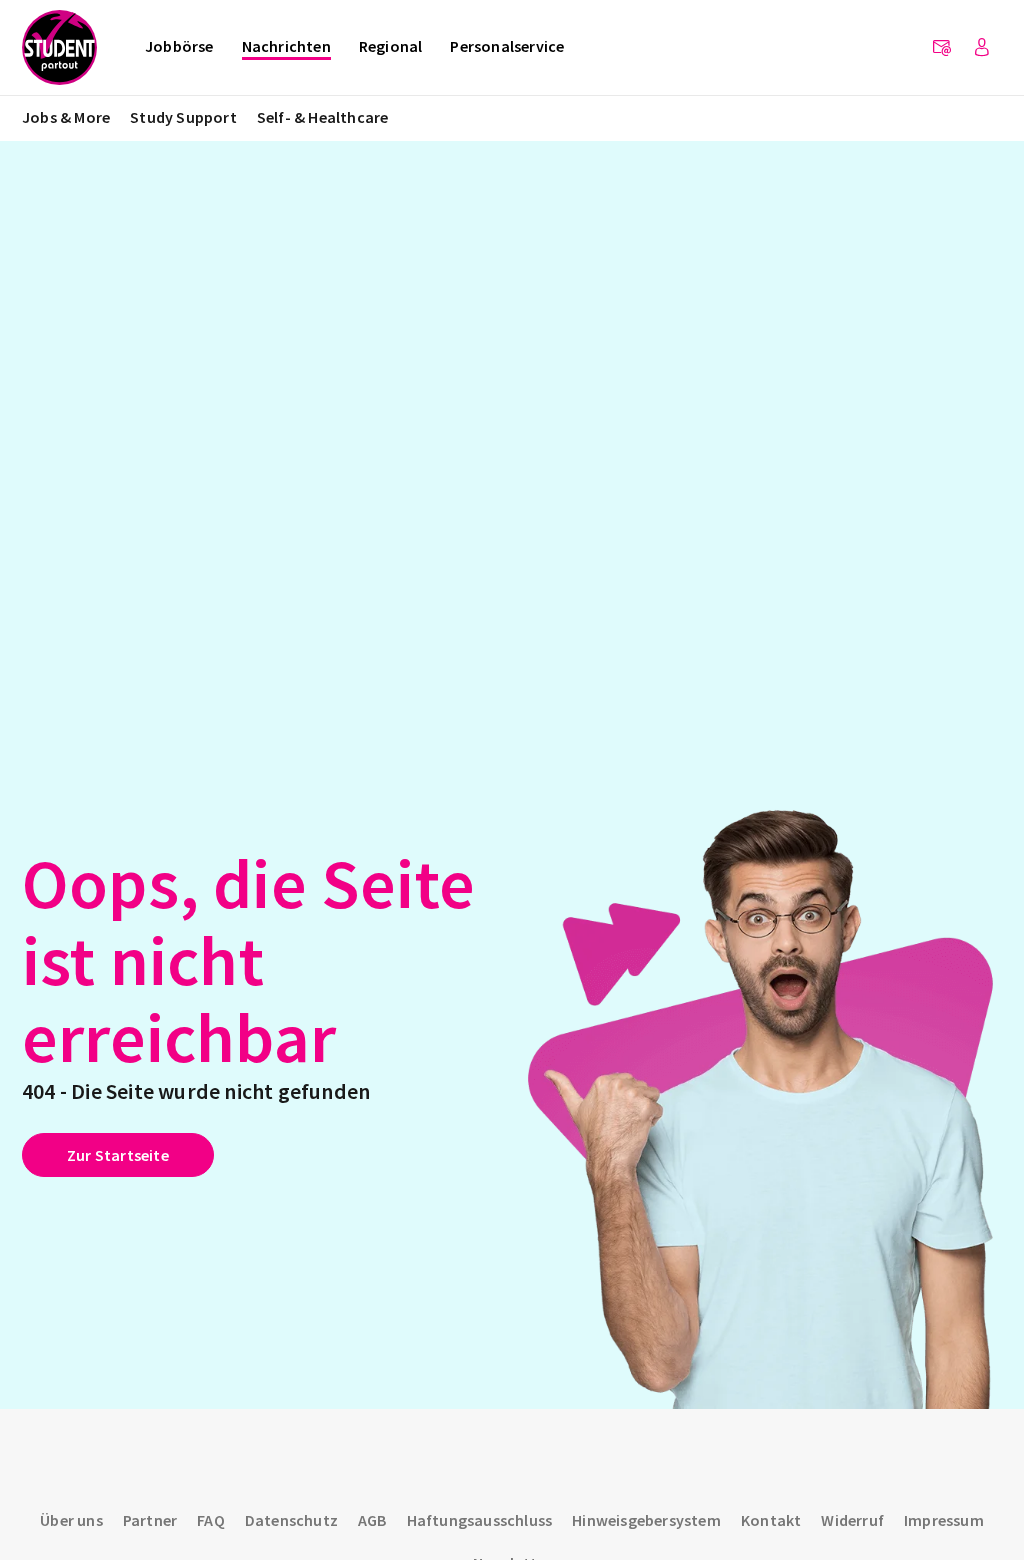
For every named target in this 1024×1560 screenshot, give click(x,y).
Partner (150, 1520)
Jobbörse (179, 46)
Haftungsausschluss (480, 1520)
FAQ (211, 1520)
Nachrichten (286, 46)
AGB (372, 1520)
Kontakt (771, 1520)
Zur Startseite (118, 1155)
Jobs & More (66, 117)
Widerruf (852, 1520)
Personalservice (507, 46)
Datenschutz (291, 1520)
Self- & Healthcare (323, 117)
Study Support (183, 117)
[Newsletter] (942, 48)
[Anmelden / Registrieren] (982, 48)
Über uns (71, 1520)
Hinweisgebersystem (646, 1520)
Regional (391, 46)
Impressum (944, 1520)
